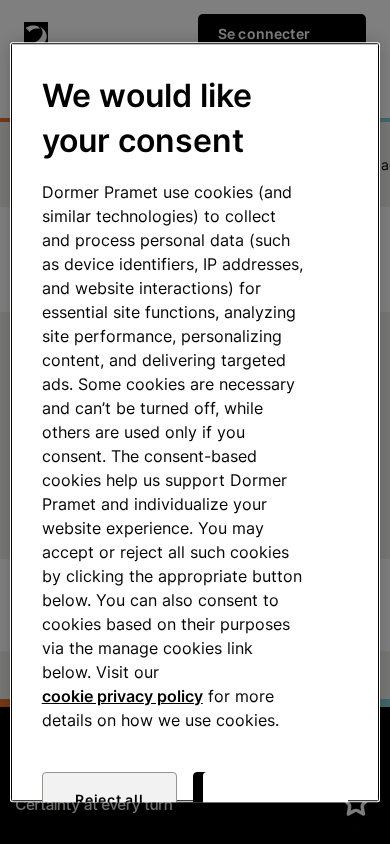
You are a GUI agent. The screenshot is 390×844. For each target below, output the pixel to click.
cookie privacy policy (122, 696)
